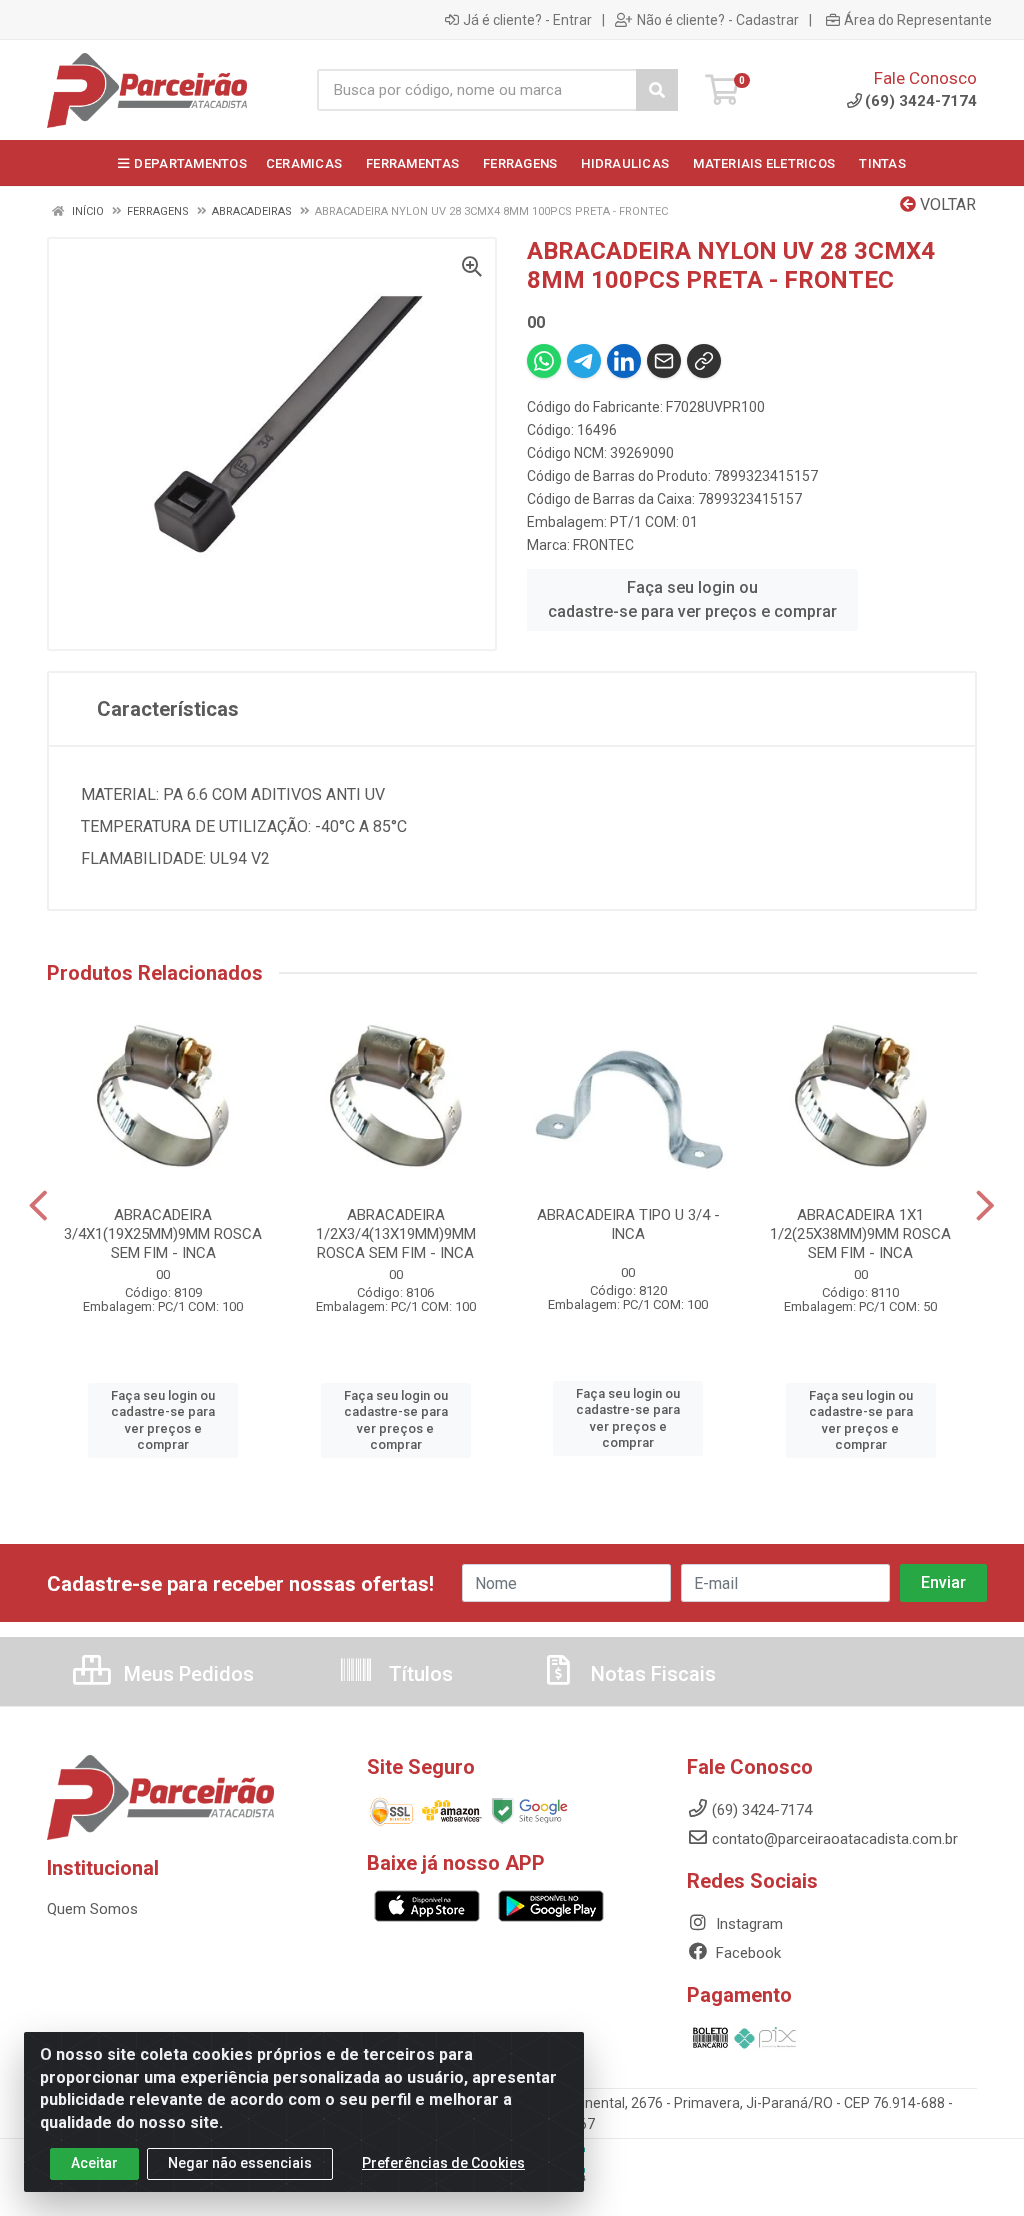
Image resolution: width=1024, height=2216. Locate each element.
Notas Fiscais (651, 1674)
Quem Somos (92, 1909)
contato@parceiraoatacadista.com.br (835, 1839)
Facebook (746, 1953)
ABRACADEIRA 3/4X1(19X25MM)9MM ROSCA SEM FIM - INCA (163, 1234)
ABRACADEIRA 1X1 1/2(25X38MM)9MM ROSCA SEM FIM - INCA (860, 1234)
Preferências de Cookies (443, 2163)
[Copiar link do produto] (704, 361)
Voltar (946, 204)
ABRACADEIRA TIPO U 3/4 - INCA (628, 1224)
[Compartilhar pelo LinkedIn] (624, 361)
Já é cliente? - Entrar (527, 20)
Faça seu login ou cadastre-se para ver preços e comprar (692, 599)
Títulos (418, 1674)
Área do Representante (918, 20)
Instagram (747, 1924)
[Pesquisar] (657, 90)
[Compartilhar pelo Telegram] (584, 361)
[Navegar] (38, 1206)
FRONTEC (603, 545)
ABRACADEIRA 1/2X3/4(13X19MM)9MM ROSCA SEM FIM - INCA (396, 1234)
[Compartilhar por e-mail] (664, 361)
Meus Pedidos (186, 1674)
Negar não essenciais (240, 2163)
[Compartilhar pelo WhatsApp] (544, 361)
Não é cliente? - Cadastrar (718, 20)
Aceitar (94, 2163)
